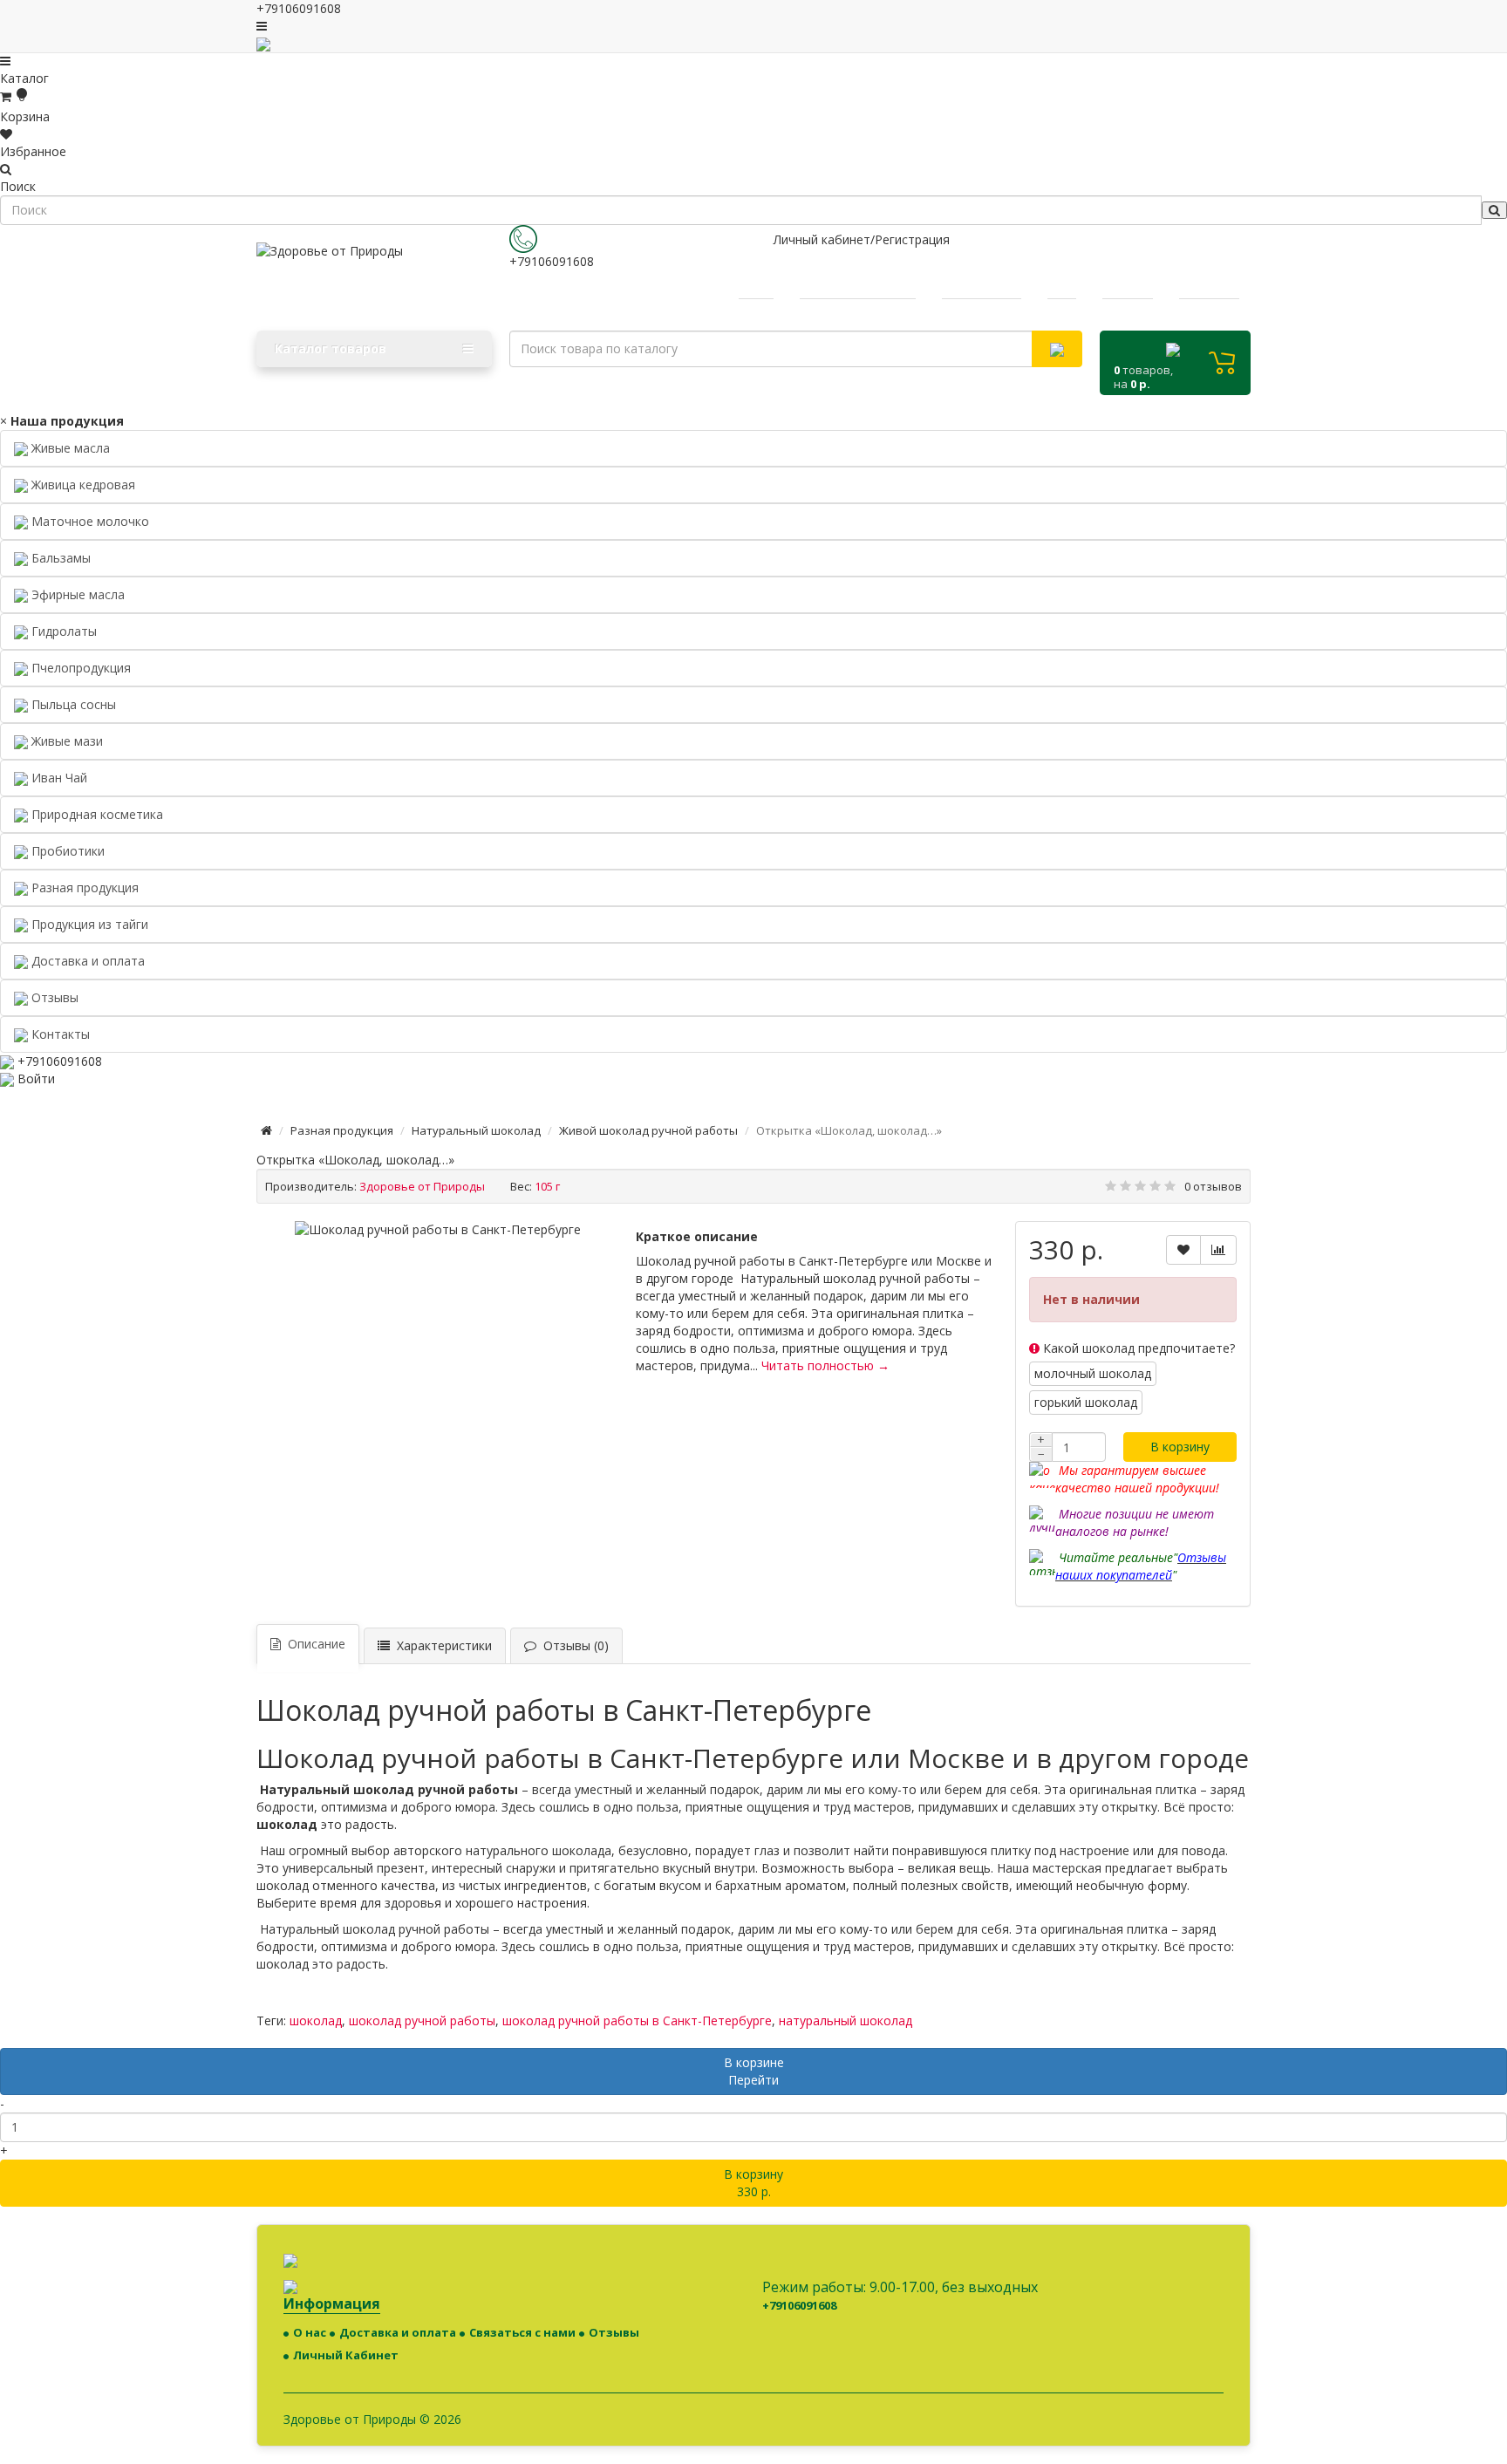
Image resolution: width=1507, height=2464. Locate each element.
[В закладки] (1183, 1250)
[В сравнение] (1218, 1250)
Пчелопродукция (79, 668)
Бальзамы (59, 558)
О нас (310, 2332)
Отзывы (614, 2332)
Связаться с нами (522, 2332)
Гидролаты (62, 631)
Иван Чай (58, 778)
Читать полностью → (825, 1365)
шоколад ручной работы (422, 2020)
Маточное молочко (89, 521)
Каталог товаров (331, 348)
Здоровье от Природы (422, 1186)
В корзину (1180, 1447)
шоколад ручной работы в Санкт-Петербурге (637, 2020)
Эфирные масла (76, 594)
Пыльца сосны (72, 704)
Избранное (33, 151)
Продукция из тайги (88, 924)
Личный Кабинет (346, 2355)
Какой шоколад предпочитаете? (1137, 1348)
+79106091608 (552, 261)
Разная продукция (83, 887)
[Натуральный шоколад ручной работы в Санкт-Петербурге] (438, 1230)
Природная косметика (95, 814)
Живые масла (69, 448)
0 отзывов (1213, 1186)
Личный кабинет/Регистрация (862, 239)
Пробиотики (66, 851)
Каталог (24, 78)
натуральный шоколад (846, 2020)
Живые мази (65, 741)
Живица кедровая (82, 485)
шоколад (316, 2020)
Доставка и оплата (398, 2332)
